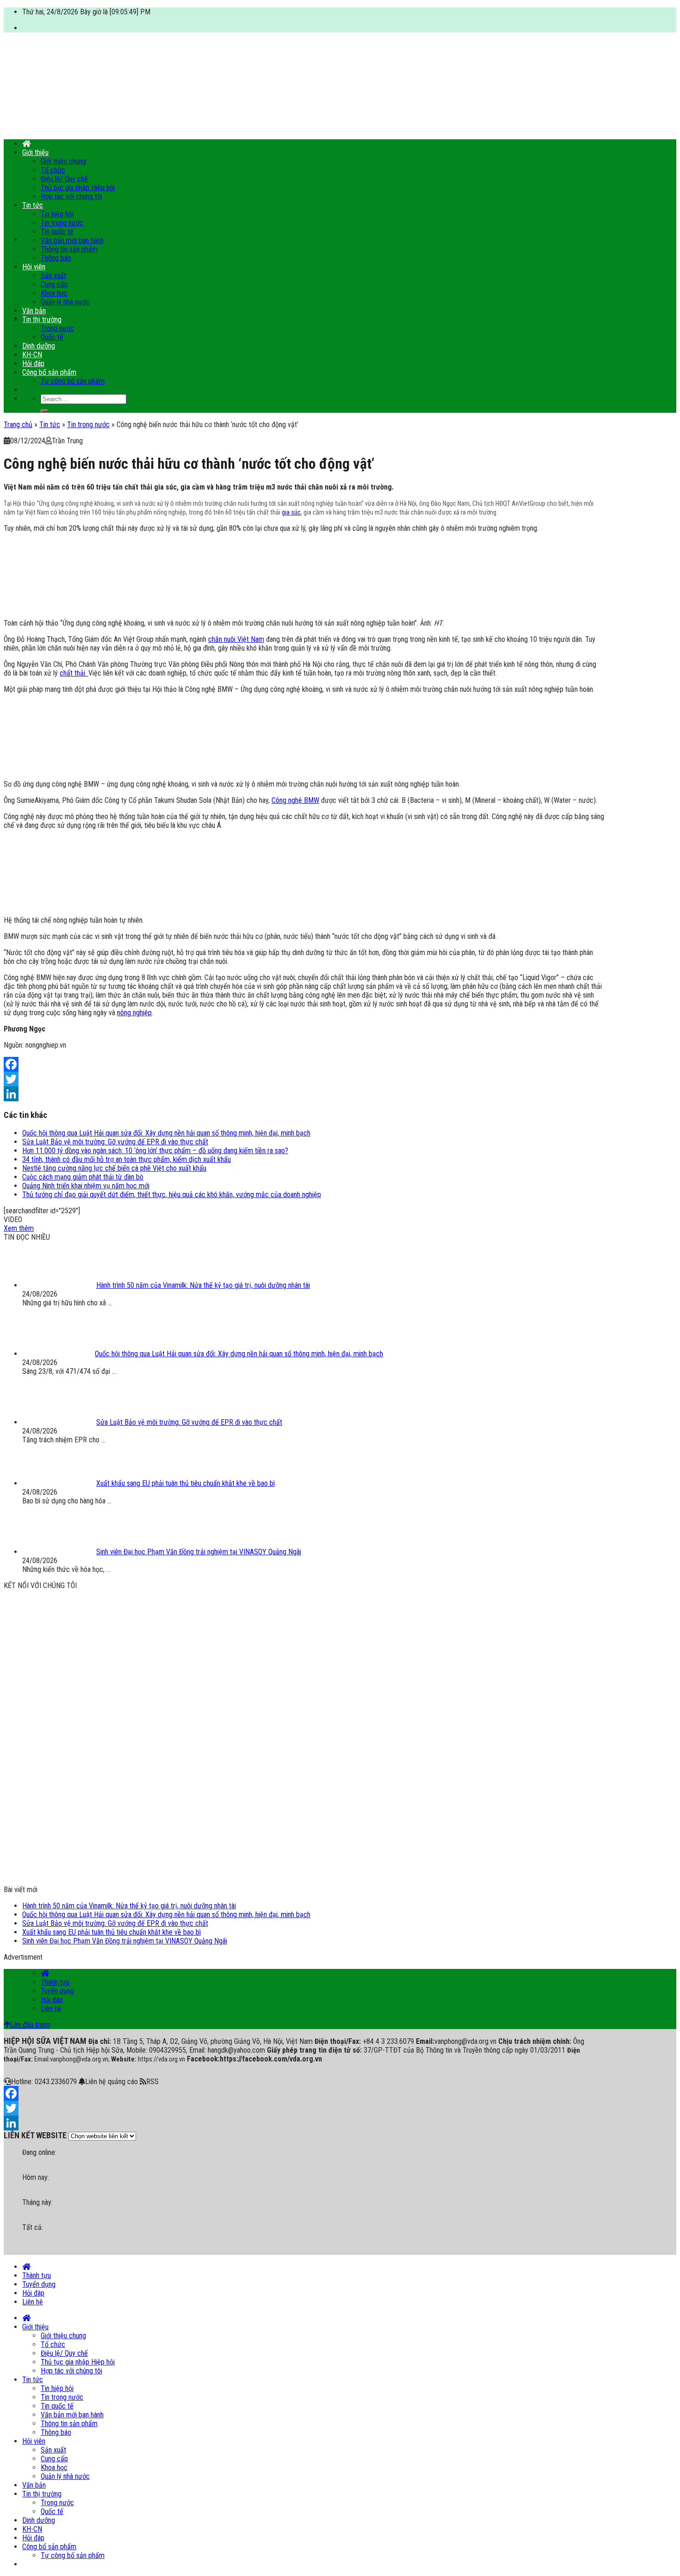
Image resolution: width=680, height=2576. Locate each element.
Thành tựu (55, 1982)
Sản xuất (53, 276)
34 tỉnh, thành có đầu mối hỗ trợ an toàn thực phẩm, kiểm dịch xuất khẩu (127, 1159)
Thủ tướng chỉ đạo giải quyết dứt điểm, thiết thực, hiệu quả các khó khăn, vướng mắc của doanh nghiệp (172, 1195)
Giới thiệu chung (63, 161)
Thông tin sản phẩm (69, 249)
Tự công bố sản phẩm (73, 381)
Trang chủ (18, 425)
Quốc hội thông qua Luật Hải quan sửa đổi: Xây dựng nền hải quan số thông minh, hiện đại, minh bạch (166, 1133)
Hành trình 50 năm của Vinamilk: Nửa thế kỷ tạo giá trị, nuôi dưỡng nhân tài (129, 1906)
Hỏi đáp (33, 363)
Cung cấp (54, 284)
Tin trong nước (62, 223)
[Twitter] (304, 1079)
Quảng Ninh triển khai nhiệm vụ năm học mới (86, 1186)
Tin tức (33, 205)
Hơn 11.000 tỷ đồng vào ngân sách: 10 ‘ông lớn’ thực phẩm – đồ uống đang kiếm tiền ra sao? (155, 1151)
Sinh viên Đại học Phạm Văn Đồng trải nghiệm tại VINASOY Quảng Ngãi (125, 1941)
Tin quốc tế (57, 232)
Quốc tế (52, 337)
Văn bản (34, 311)
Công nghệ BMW (295, 800)
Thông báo (56, 258)
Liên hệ (51, 2008)
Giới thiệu (35, 152)
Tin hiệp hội (57, 214)
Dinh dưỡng (39, 346)
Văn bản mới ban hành (72, 240)
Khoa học (54, 293)
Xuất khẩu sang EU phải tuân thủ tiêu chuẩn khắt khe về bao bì (111, 1932)
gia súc (291, 512)
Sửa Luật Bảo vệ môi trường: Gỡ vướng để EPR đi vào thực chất (115, 1142)
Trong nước (57, 328)
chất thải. (74, 673)
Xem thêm (19, 1228)
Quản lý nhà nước (65, 302)
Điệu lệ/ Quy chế (64, 179)
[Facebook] (304, 1064)
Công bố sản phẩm (49, 372)
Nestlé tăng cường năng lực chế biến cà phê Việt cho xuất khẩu (114, 1168)
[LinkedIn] (304, 1094)
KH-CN (32, 355)
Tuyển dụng (57, 1991)
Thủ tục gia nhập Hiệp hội (78, 188)
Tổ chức (53, 170)
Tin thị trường (42, 320)
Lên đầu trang (30, 2025)
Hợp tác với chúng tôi (71, 196)
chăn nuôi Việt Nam (236, 639)
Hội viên (34, 267)
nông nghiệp (134, 1013)
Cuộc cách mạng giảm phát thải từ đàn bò (83, 1177)
